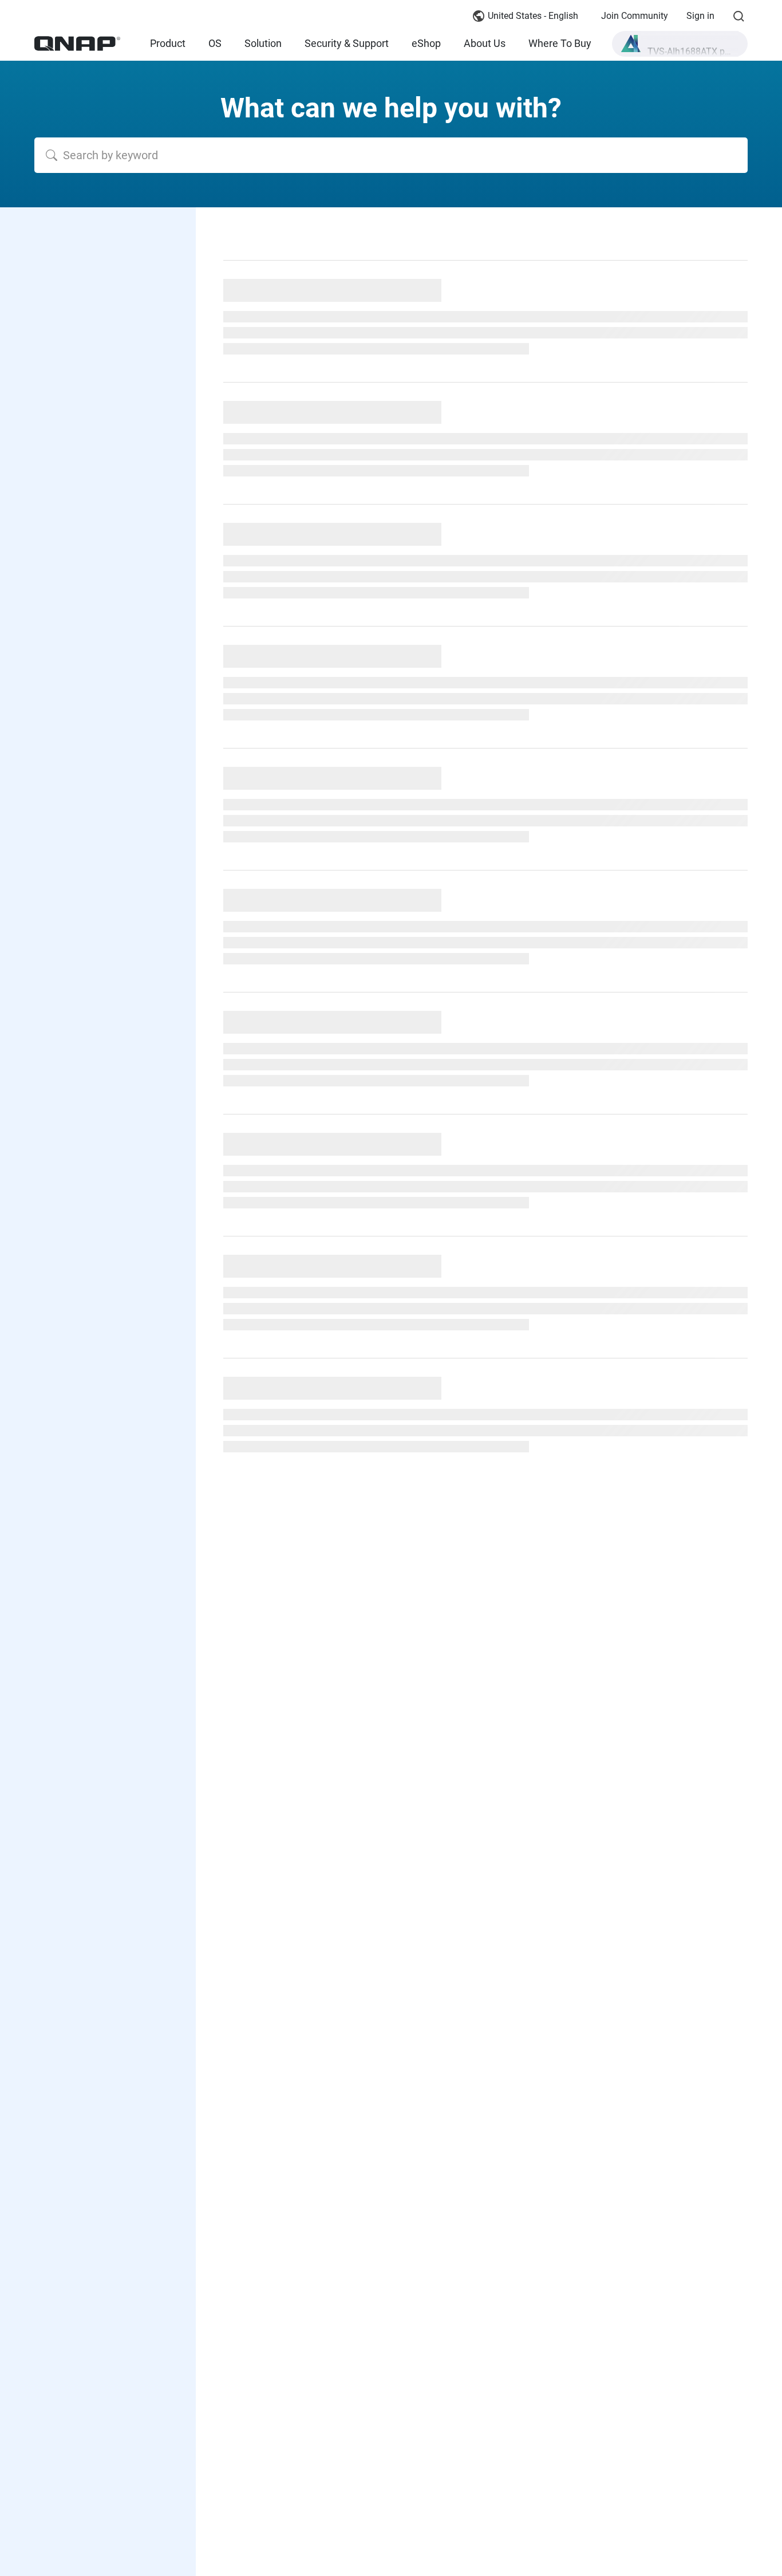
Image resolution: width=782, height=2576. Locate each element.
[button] (680, 44)
